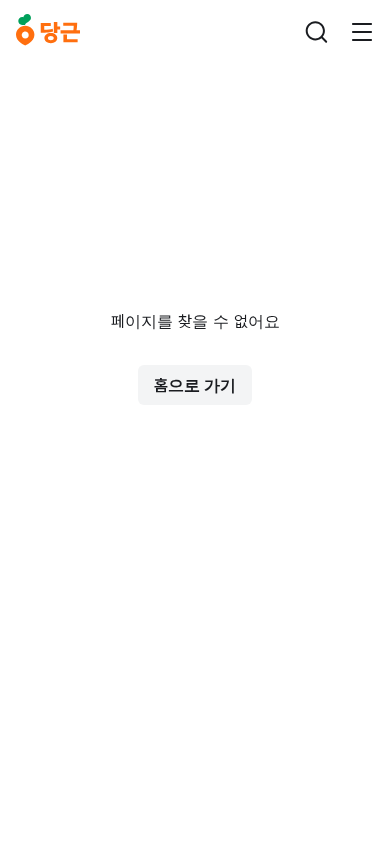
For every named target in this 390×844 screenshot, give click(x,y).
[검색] (316, 32)
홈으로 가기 (195, 385)
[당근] (48, 32)
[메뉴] (362, 32)
